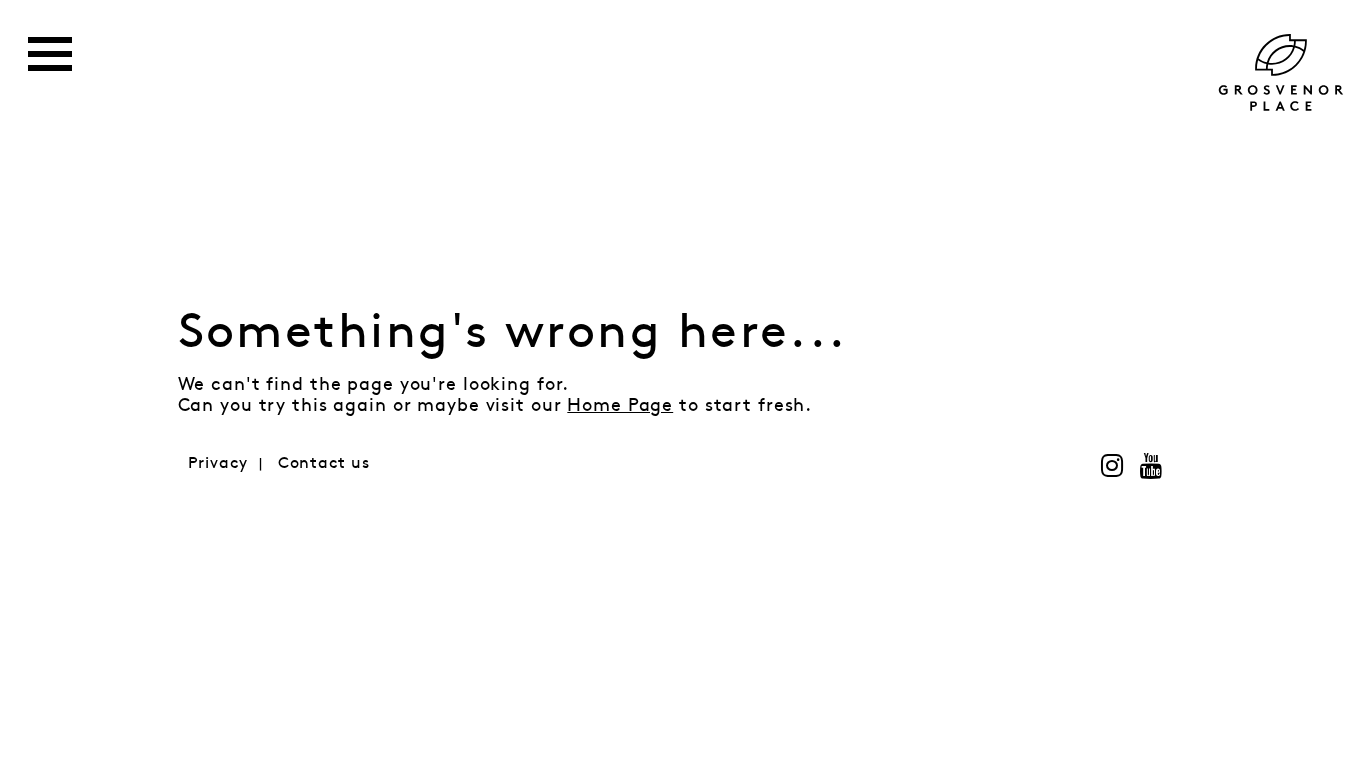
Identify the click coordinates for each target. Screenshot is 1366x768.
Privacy (218, 463)
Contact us (324, 463)
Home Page (620, 406)
